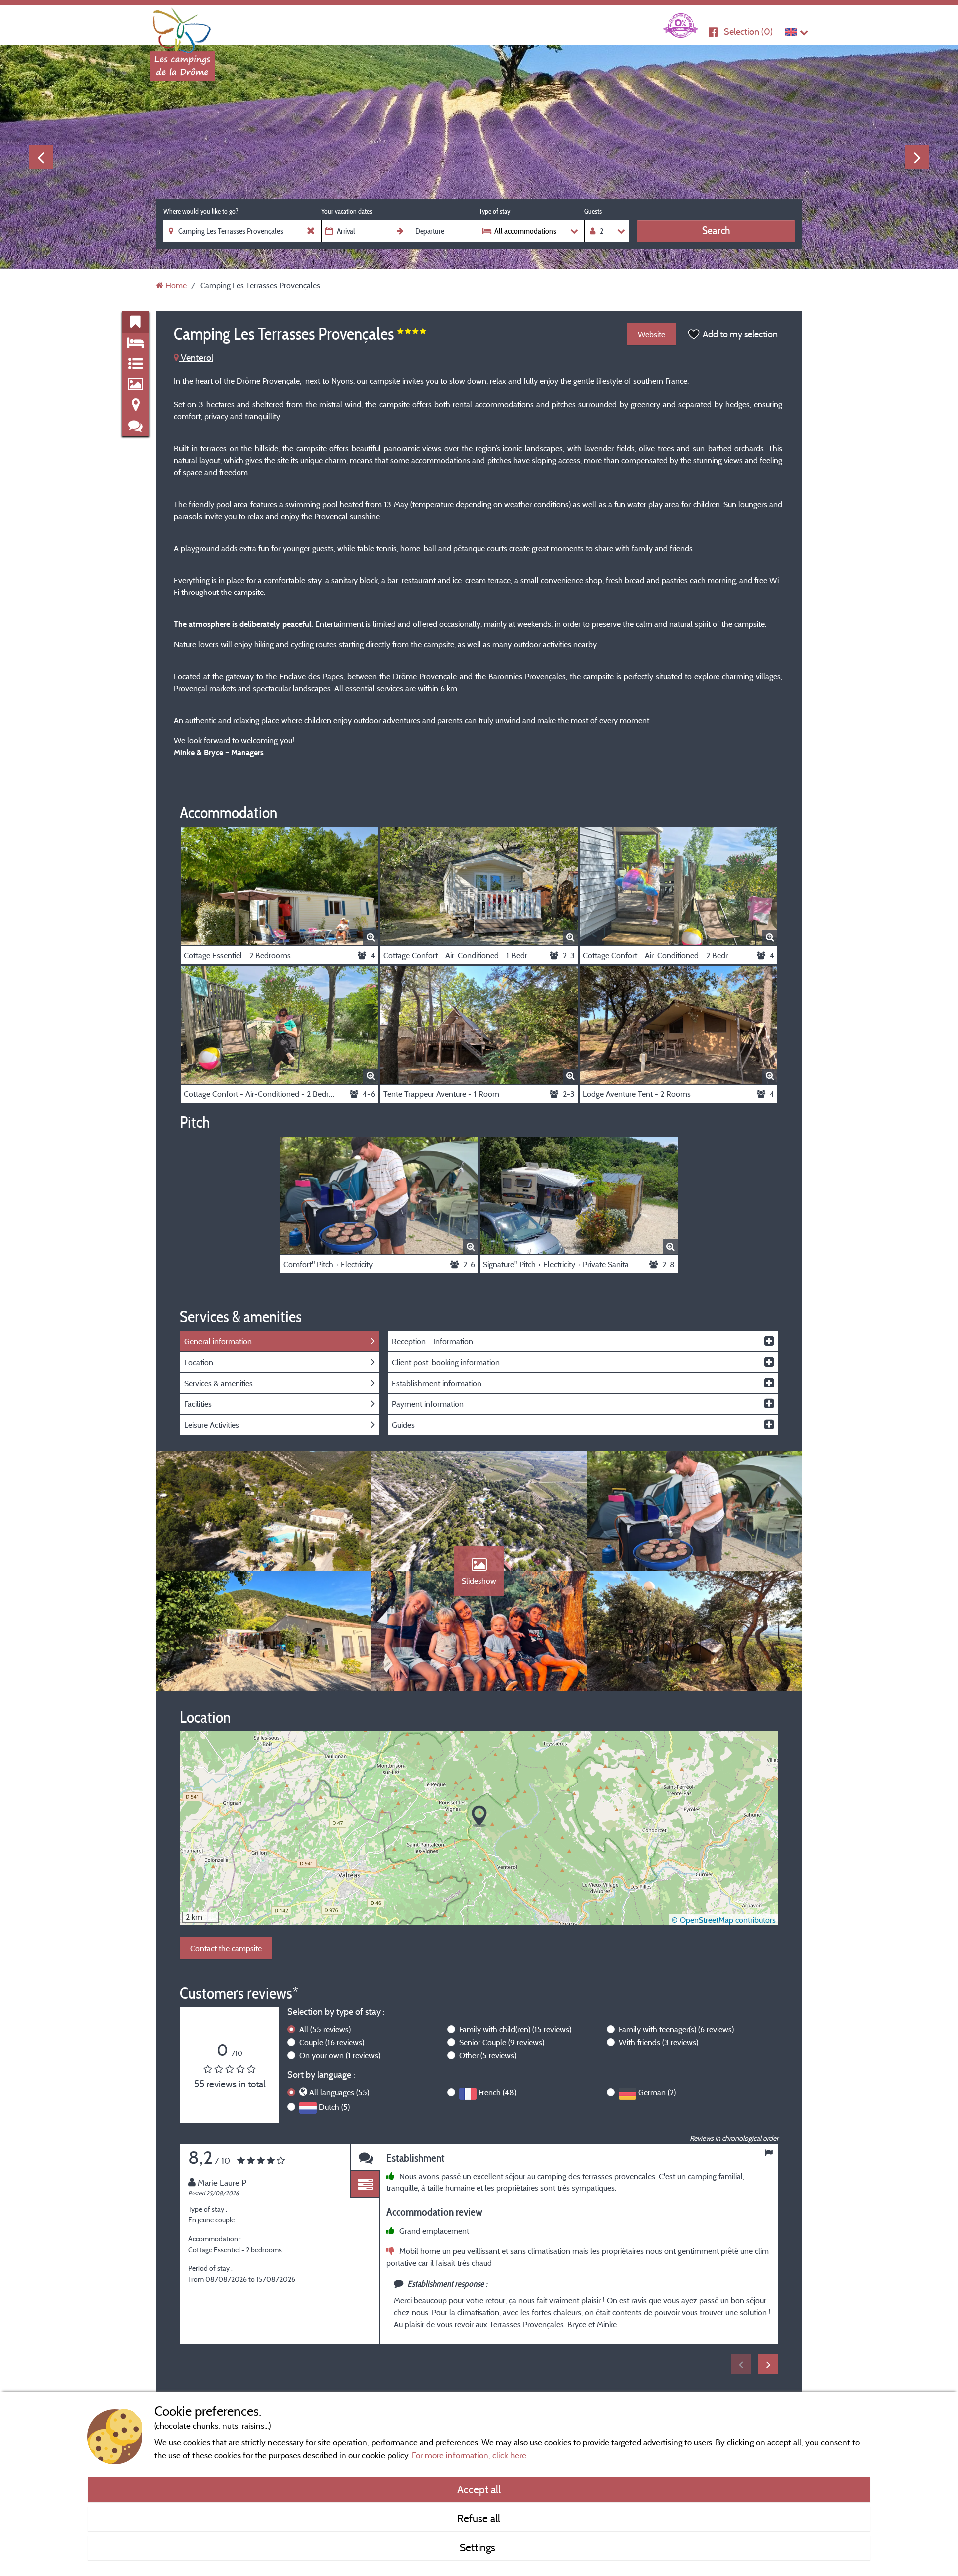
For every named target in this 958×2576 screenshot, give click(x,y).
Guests (593, 211)
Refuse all (479, 2518)
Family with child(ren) (515, 2029)
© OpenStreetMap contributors (724, 1920)
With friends (658, 2042)
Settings (479, 2547)
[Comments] (365, 2157)
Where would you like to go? (201, 211)
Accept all (479, 2489)
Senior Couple (502, 2042)
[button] (479, 1817)
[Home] (182, 27)
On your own (340, 2055)
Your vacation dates (347, 211)
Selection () (748, 32)
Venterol (196, 357)
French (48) (497, 2092)
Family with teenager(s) (676, 2029)
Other (488, 2055)
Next (917, 157)
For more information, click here (469, 2455)
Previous (41, 157)
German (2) (657, 2092)
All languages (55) (339, 2092)
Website (651, 334)
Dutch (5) (334, 2107)
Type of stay (495, 211)
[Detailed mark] (365, 2185)
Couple (332, 2042)
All (325, 2029)
